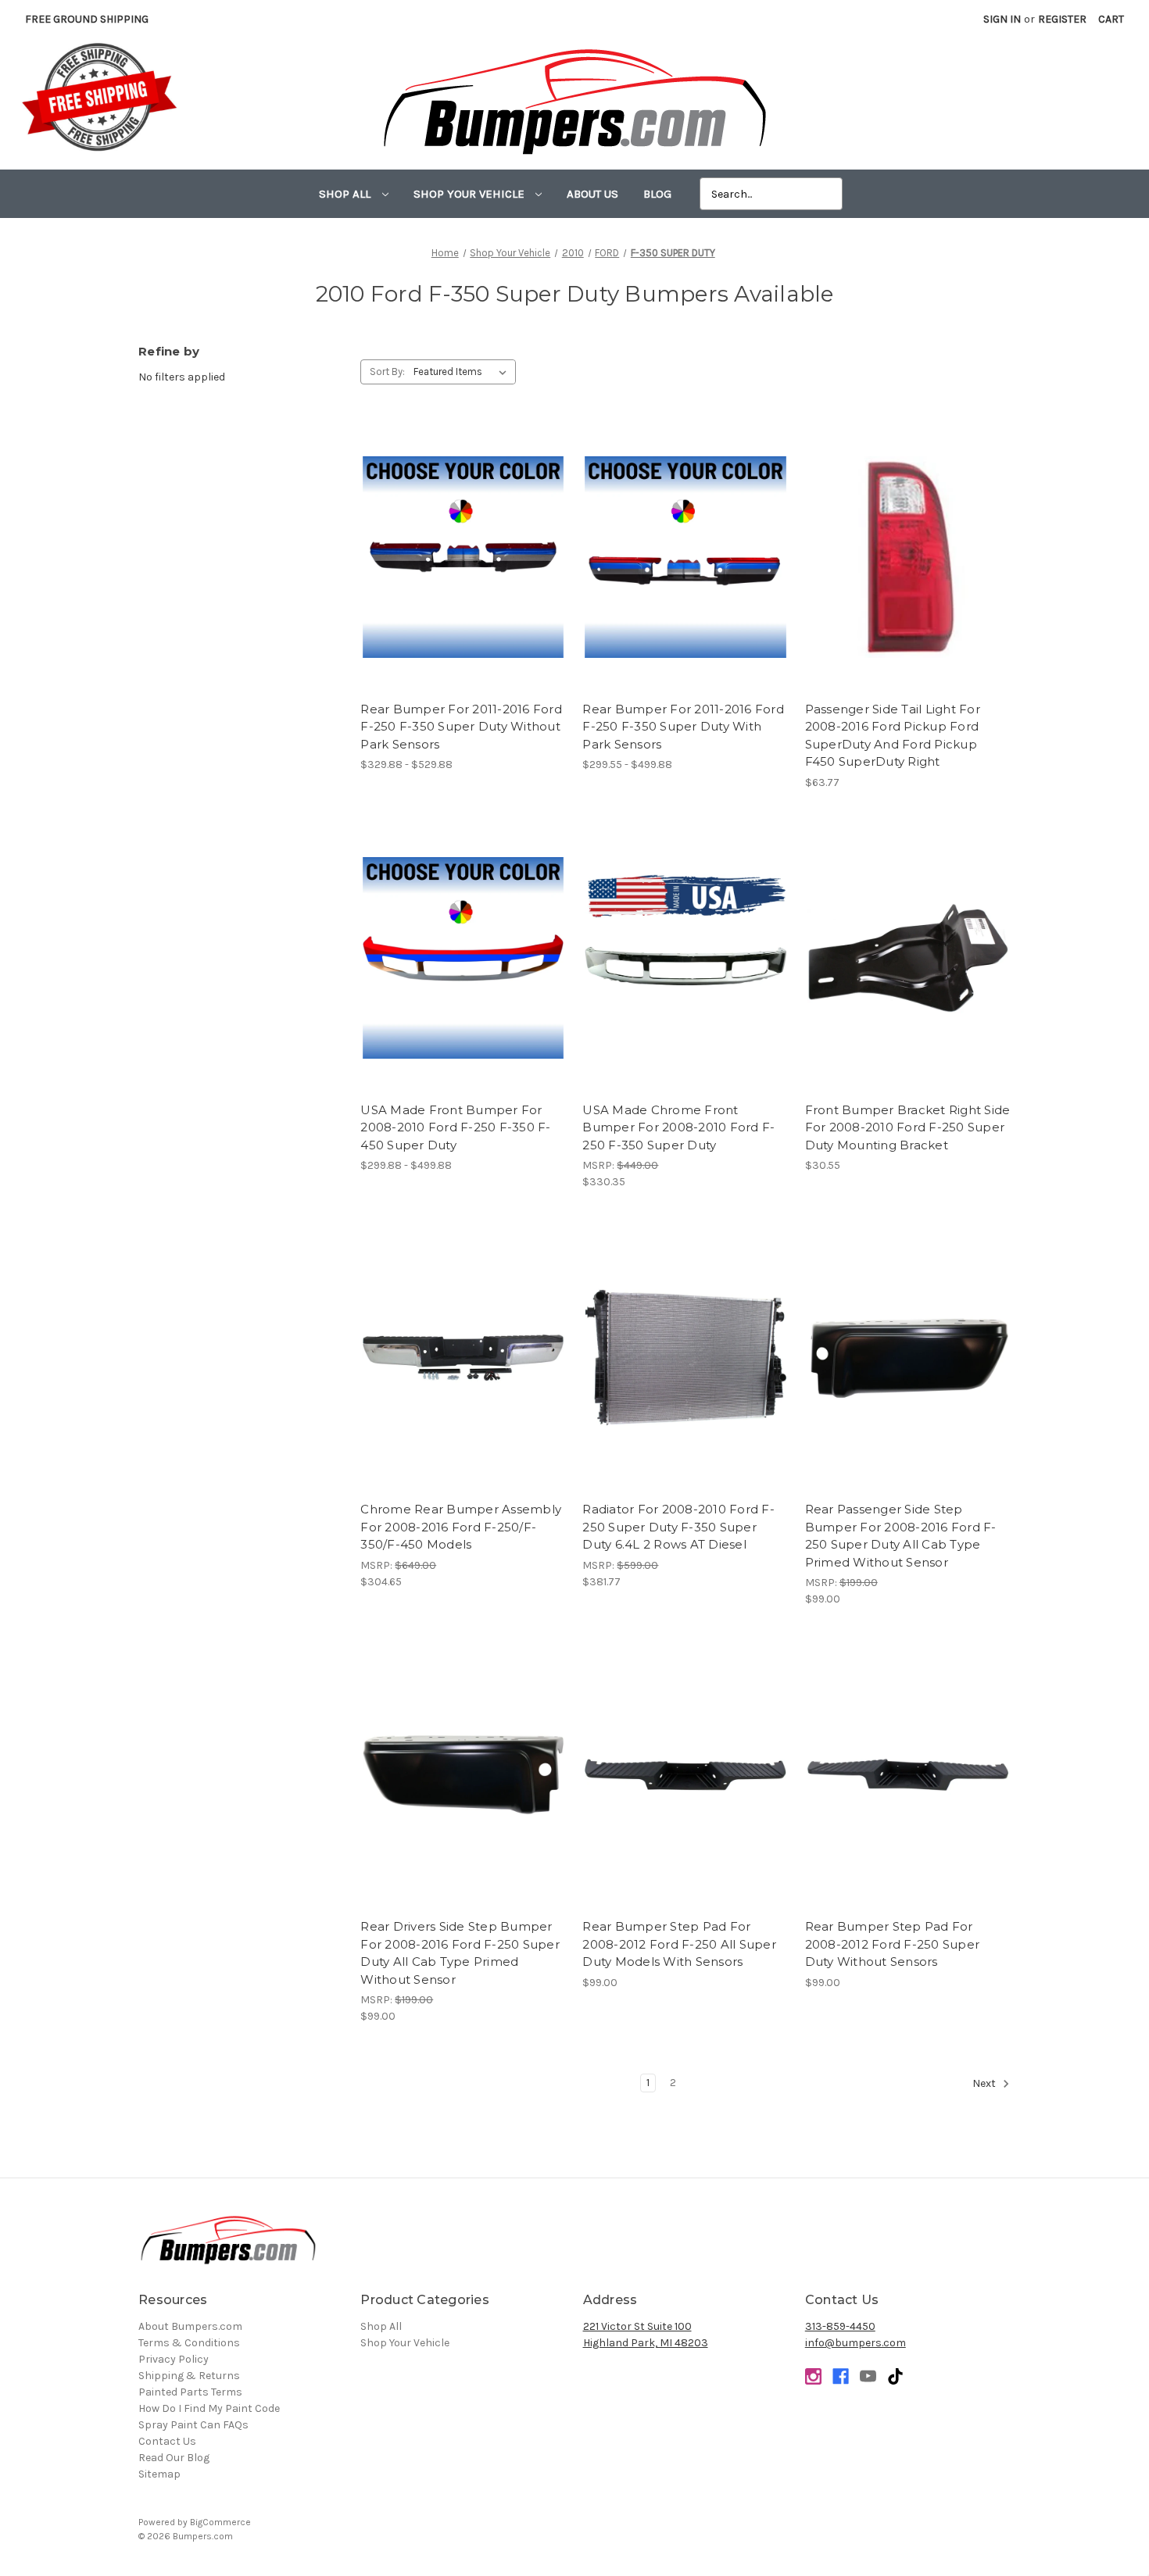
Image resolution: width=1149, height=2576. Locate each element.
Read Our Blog (174, 2458)
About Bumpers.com (190, 2326)
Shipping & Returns (189, 2376)
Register (1062, 19)
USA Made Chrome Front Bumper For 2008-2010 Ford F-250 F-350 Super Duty (678, 1127)
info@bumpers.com (855, 2343)
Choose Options (464, 571)
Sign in (1002, 19)
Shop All (346, 194)
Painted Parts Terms (190, 2392)
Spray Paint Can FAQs (193, 2425)
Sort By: (387, 372)
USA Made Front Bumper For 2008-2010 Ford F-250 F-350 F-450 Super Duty (455, 1127)
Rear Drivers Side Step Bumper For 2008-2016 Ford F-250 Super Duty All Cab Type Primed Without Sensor (460, 1953)
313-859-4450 (840, 2326)
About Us (592, 194)
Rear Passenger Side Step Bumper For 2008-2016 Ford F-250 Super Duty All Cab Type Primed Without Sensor (901, 1536)
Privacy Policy (174, 2359)
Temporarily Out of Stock (685, 1788)
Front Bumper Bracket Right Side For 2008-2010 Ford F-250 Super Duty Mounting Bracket (908, 1127)
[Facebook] (841, 2376)
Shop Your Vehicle (471, 194)
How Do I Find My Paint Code (209, 2408)
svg (895, 2376)
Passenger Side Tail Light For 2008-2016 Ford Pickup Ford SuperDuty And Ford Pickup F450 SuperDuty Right (893, 736)
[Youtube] (868, 2376)
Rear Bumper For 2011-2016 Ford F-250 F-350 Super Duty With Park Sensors (683, 727)
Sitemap (159, 2474)
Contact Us (167, 2441)
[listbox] (463, 372)
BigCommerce (220, 2522)
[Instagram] (813, 2376)
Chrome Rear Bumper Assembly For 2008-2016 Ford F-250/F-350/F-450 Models (461, 1527)
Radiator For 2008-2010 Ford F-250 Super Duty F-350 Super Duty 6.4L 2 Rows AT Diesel (678, 1527)
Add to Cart (908, 571)
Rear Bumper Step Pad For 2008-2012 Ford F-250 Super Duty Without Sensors (893, 1944)
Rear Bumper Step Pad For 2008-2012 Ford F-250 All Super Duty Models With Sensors (679, 1944)
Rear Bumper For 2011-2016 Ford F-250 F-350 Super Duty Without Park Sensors (461, 727)
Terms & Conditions (189, 2343)
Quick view (463, 544)
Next (985, 2083)
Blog (657, 194)
